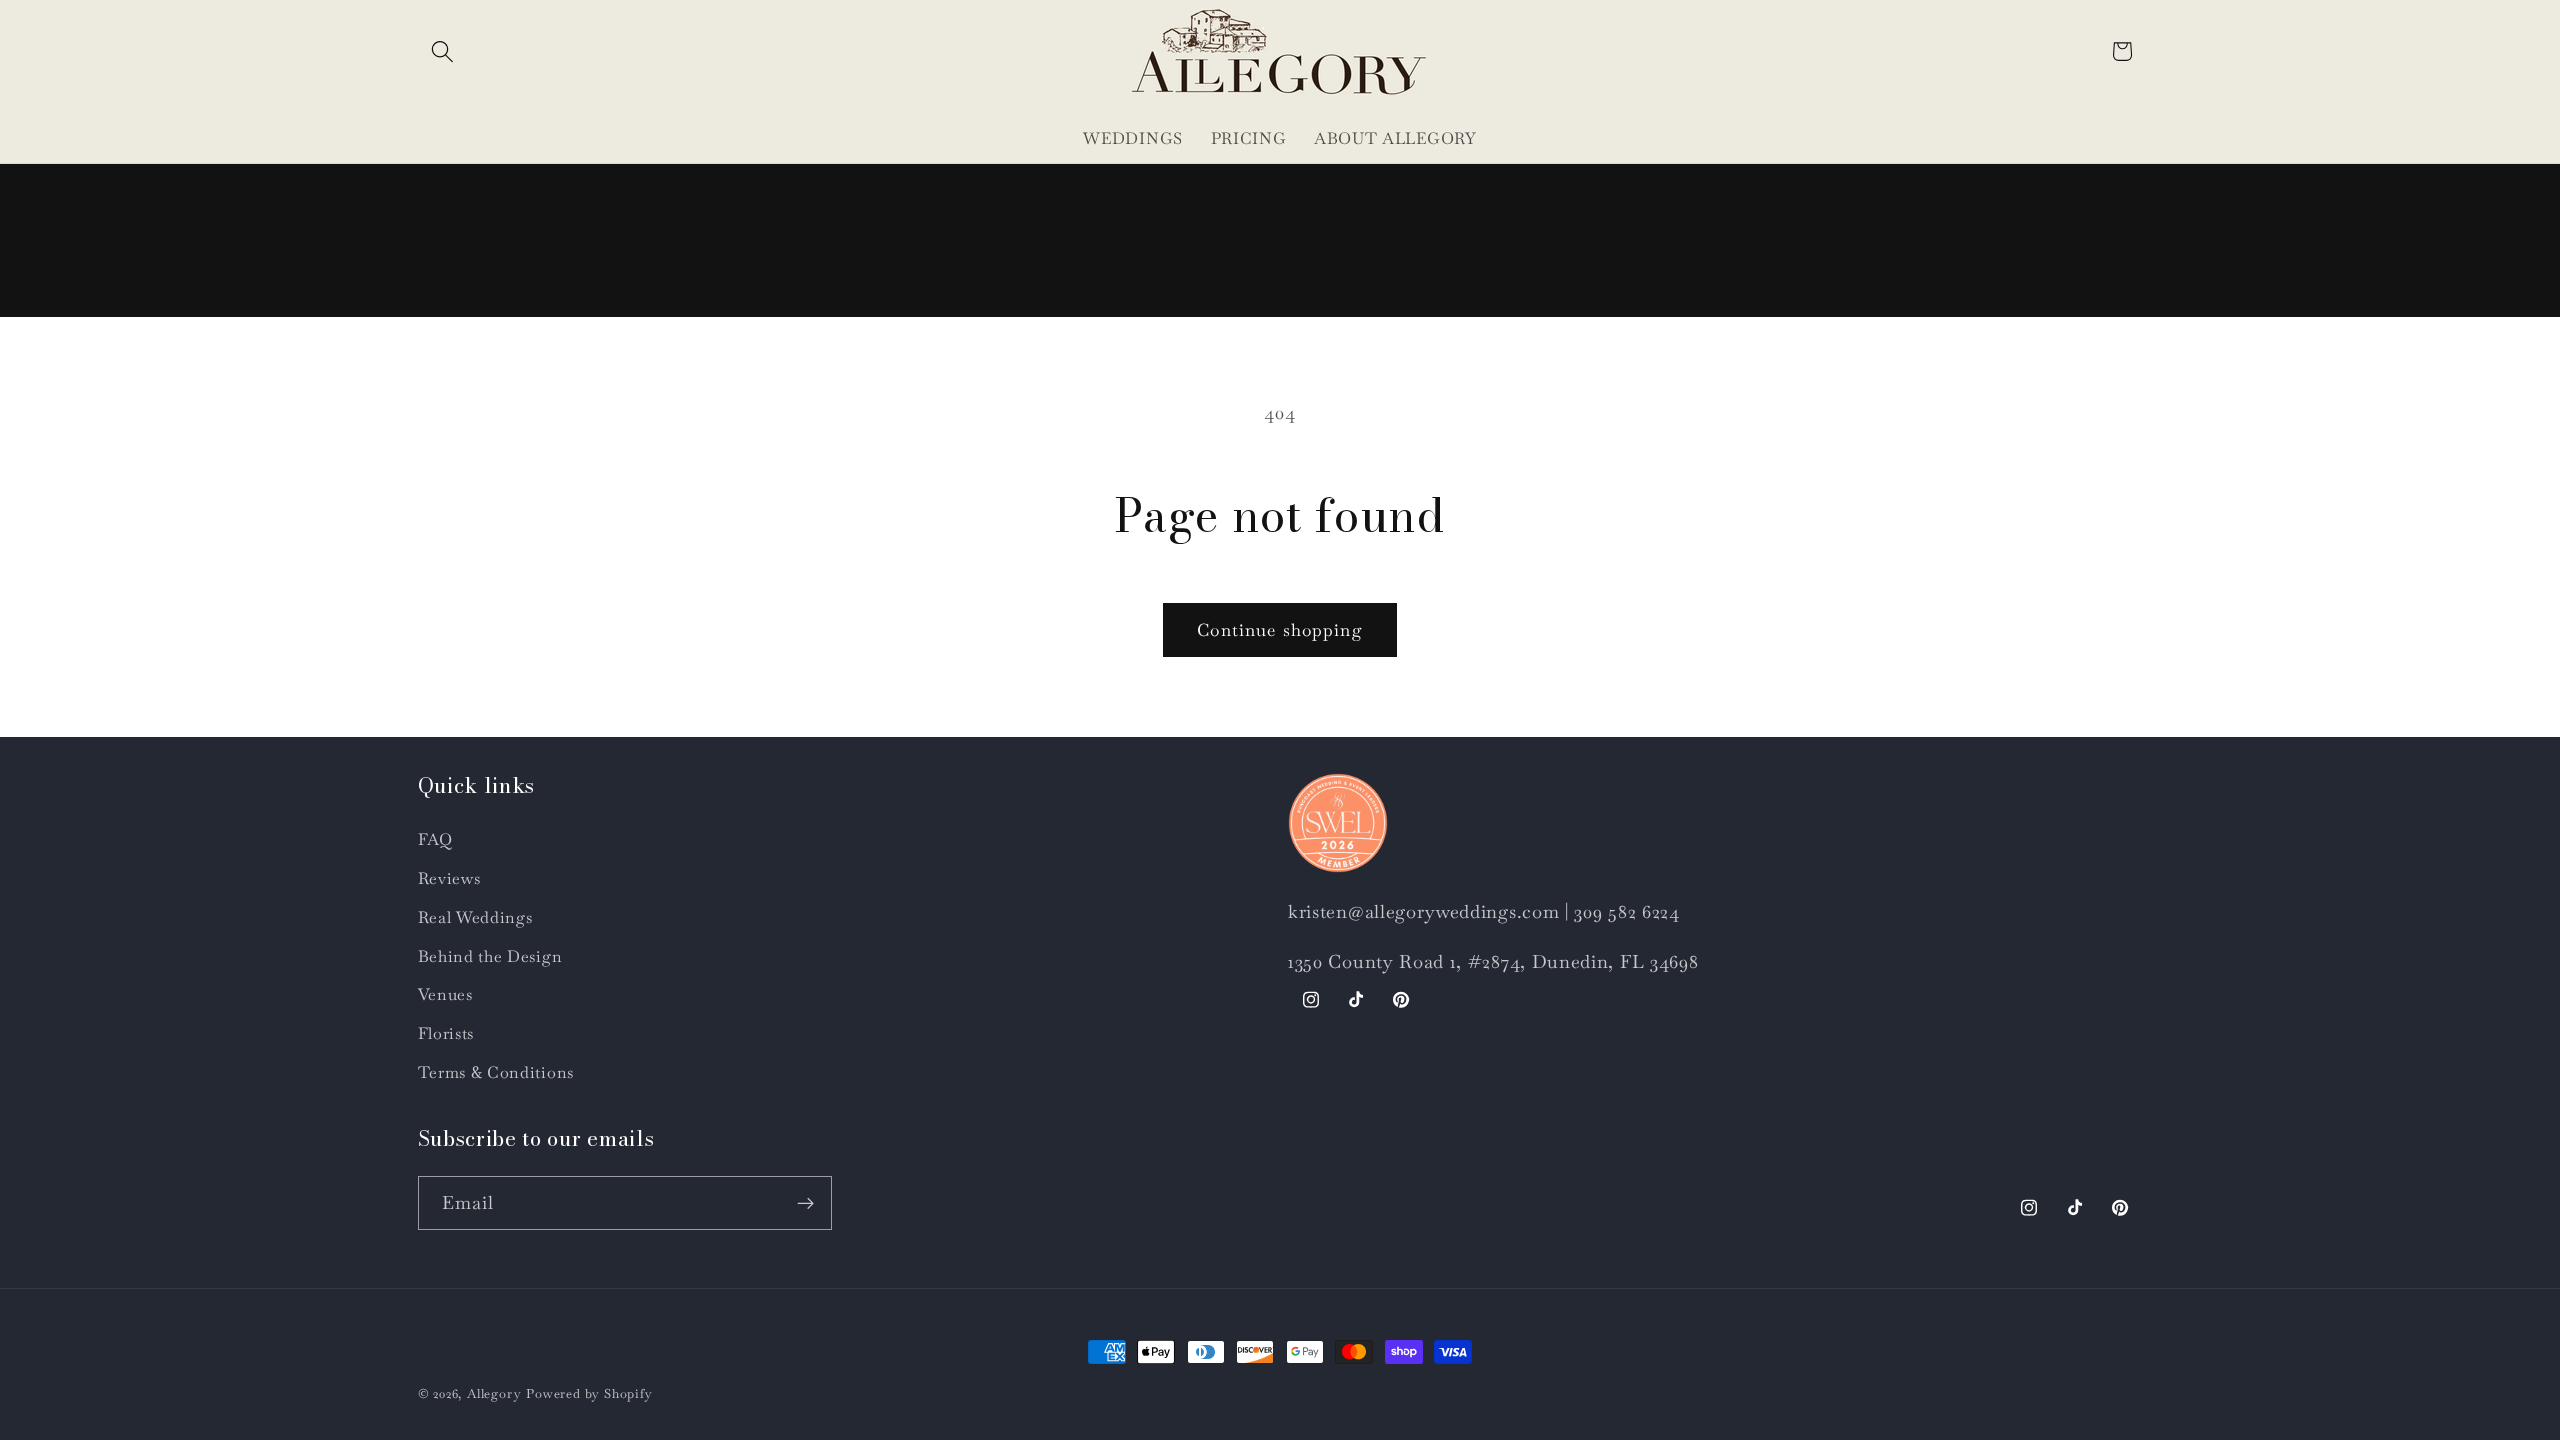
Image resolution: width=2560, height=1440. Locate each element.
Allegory (494, 1393)
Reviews (449, 878)
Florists (446, 1033)
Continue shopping (1280, 630)
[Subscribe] (805, 1203)
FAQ (435, 839)
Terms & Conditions (496, 1072)
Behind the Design (490, 956)
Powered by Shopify (589, 1393)
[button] (443, 51)
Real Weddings (475, 917)
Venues (445, 994)
